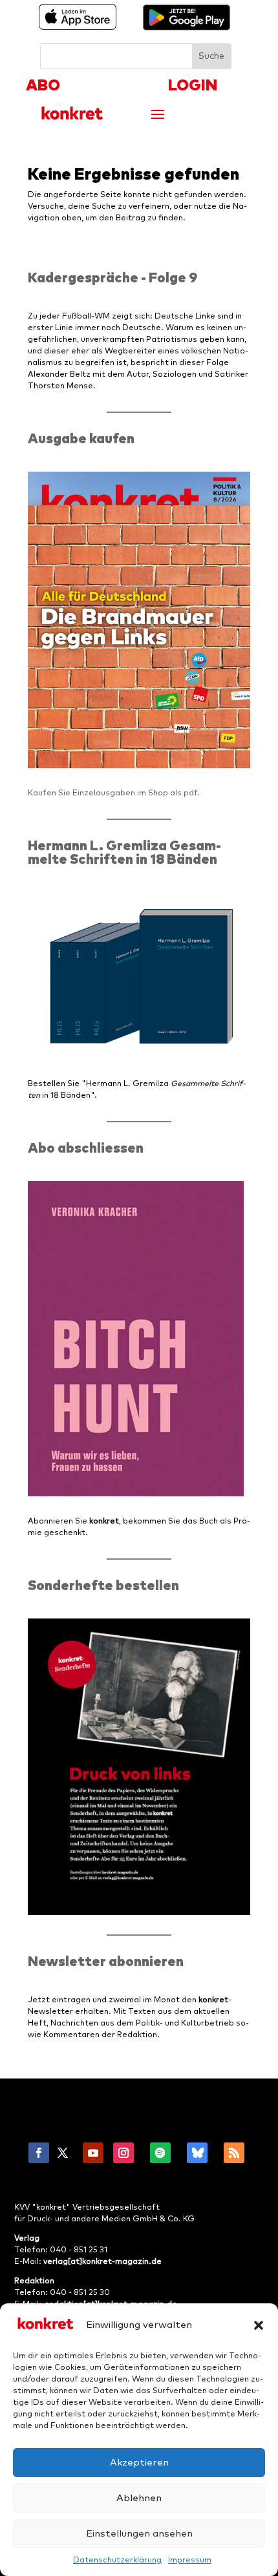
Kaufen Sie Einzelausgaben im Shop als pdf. (114, 793)
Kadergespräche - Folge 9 (112, 278)
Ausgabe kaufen (81, 439)
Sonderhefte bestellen (103, 1586)
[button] (259, 2325)
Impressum (190, 2560)
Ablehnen (139, 2498)
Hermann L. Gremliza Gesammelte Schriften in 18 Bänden (124, 853)
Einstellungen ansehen (139, 2534)
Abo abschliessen (86, 1148)
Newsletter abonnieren (106, 1962)
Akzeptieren (139, 2463)
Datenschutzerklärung (117, 2560)
